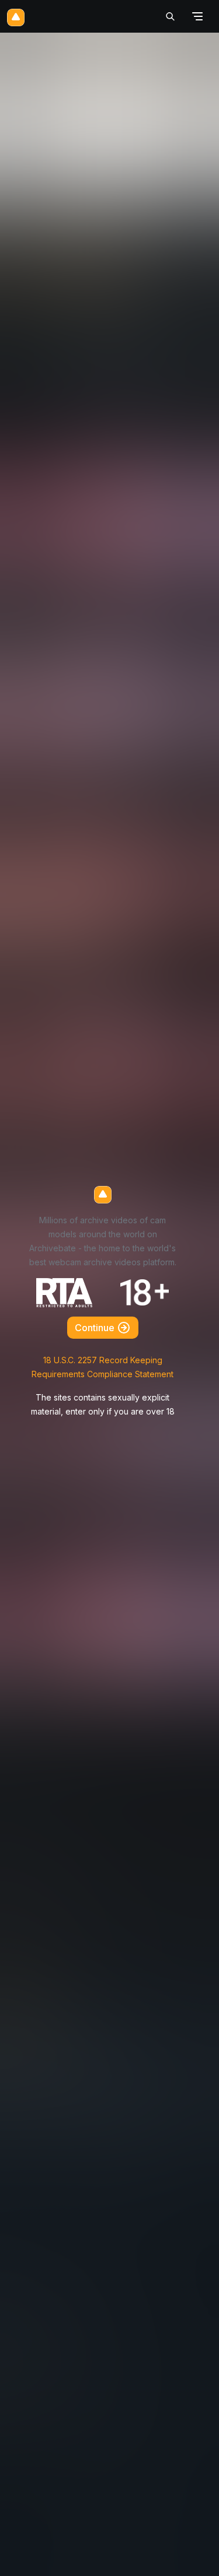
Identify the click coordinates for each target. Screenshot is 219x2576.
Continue (96, 1328)
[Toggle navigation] (197, 17)
